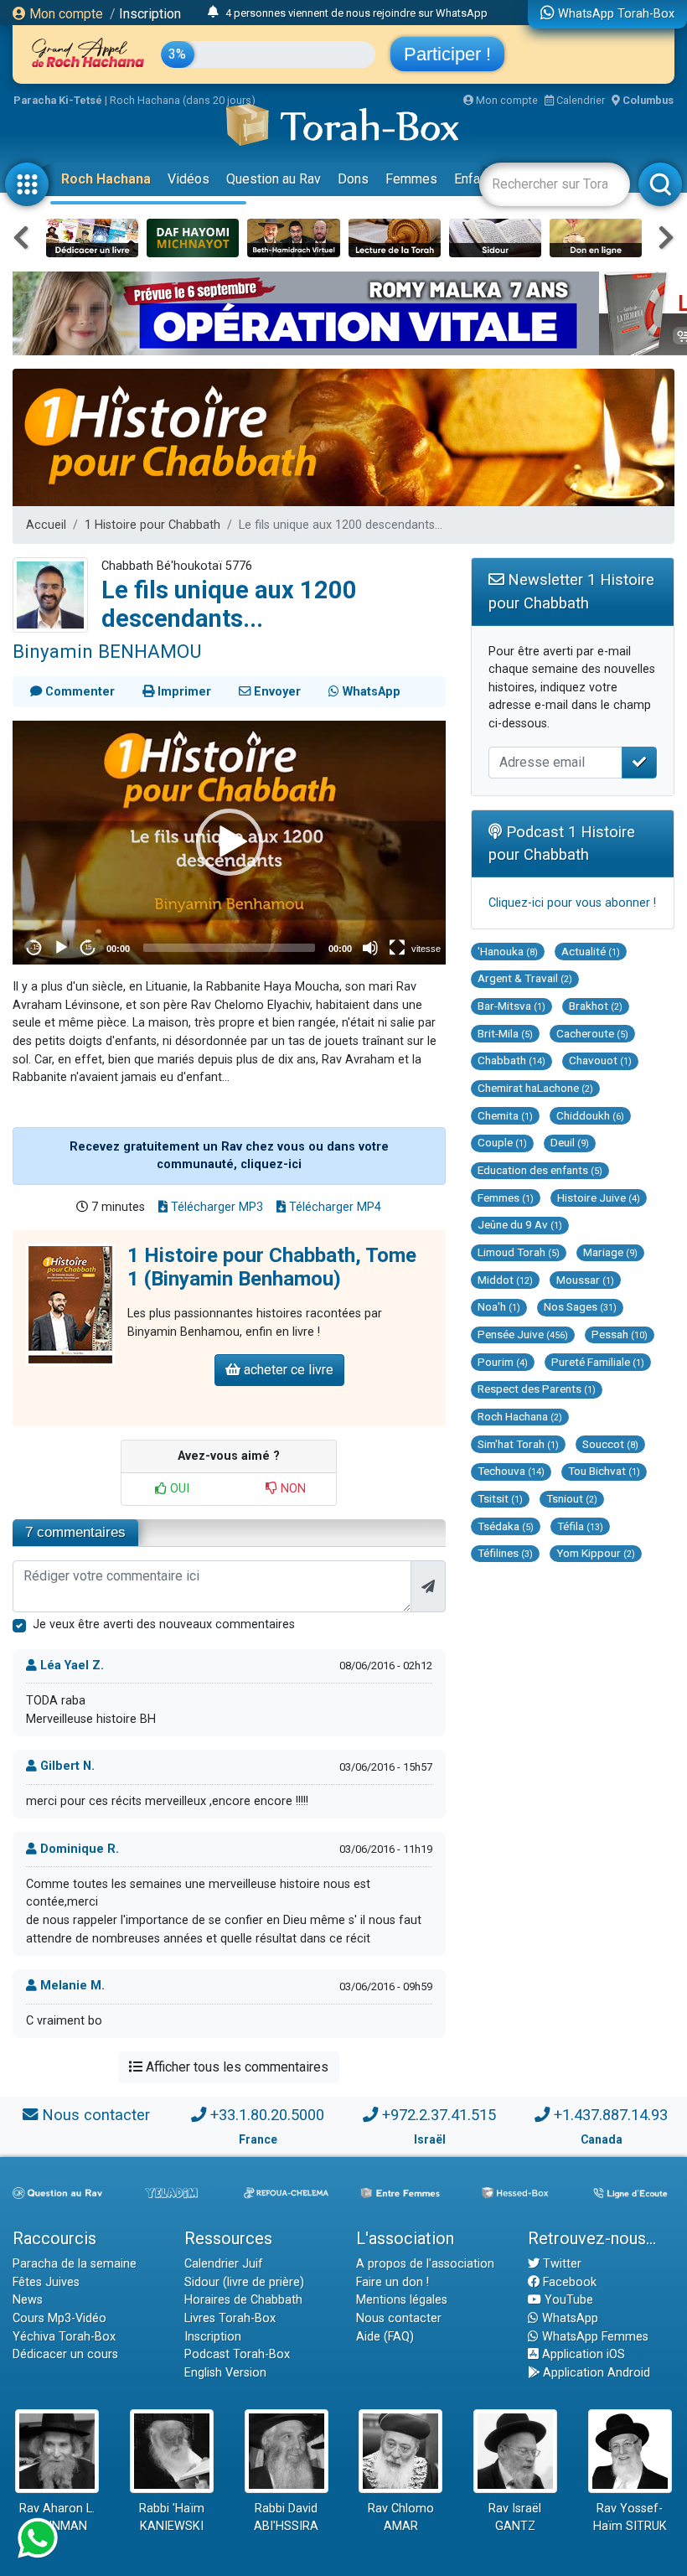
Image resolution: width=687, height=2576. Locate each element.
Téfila (580, 1526)
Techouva (511, 1471)
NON (292, 1489)
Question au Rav (274, 179)
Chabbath (511, 1060)
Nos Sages (580, 1306)
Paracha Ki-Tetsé (58, 100)
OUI (178, 1489)
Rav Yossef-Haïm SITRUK (630, 2518)
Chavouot (600, 1060)
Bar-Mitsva (511, 1006)
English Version (225, 2373)
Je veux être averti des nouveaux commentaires (164, 1624)
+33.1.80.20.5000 (267, 2115)
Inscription (150, 14)
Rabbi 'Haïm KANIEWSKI (172, 2518)
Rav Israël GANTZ (515, 2518)
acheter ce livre (287, 1370)
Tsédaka (506, 1526)
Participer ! (447, 54)
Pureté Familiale (598, 1362)
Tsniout (572, 1498)
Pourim (503, 1362)
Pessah (620, 1334)
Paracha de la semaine (75, 2264)
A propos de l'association (425, 2264)
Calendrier (579, 100)
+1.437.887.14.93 (611, 2115)
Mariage (610, 1252)
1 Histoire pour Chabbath (152, 525)
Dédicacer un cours (65, 2354)
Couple (502, 1142)
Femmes (411, 179)
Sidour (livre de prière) (244, 2282)
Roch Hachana (106, 179)
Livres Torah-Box (230, 2318)
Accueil (46, 525)
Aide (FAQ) (385, 2337)
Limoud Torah (519, 1252)
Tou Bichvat (604, 1471)
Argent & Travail (525, 978)
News (28, 2300)
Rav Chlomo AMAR (401, 2518)
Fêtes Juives (46, 2282)
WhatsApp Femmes (594, 2337)
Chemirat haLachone (535, 1088)
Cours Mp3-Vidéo (59, 2318)
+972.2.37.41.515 (439, 2115)
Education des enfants (540, 1170)
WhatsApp (568, 2318)
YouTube (567, 2300)
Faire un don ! (393, 2282)
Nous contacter (96, 2115)
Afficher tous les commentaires (235, 2067)
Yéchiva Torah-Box (64, 2337)
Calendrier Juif (224, 2264)
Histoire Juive (599, 1197)
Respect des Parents (537, 1389)
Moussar (585, 1280)
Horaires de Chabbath (243, 2300)
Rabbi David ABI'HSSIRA (286, 2518)
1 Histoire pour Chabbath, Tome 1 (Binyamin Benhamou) (272, 1267)
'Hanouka (508, 951)
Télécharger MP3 (215, 1207)
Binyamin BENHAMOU (107, 651)
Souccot (610, 1444)
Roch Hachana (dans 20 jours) (183, 100)
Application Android (595, 2373)
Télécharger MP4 (333, 1207)
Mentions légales (402, 2300)
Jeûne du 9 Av (520, 1224)
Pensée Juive (523, 1334)
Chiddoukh (590, 1115)
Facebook (568, 2282)
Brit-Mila (505, 1033)
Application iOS (582, 2354)
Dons (353, 179)
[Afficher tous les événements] (213, 13)
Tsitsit (500, 1498)
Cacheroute (592, 1033)
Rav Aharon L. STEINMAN (57, 2518)
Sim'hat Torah (518, 1444)
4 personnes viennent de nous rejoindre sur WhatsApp (356, 13)
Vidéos (189, 179)
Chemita (505, 1115)
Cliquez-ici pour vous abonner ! (572, 903)
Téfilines (505, 1553)
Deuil (570, 1142)
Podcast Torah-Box (237, 2354)
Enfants (476, 179)
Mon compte (65, 14)
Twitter (560, 2264)
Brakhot (596, 1006)
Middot (505, 1280)
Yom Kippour (596, 1553)
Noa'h (499, 1306)
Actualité (591, 951)
